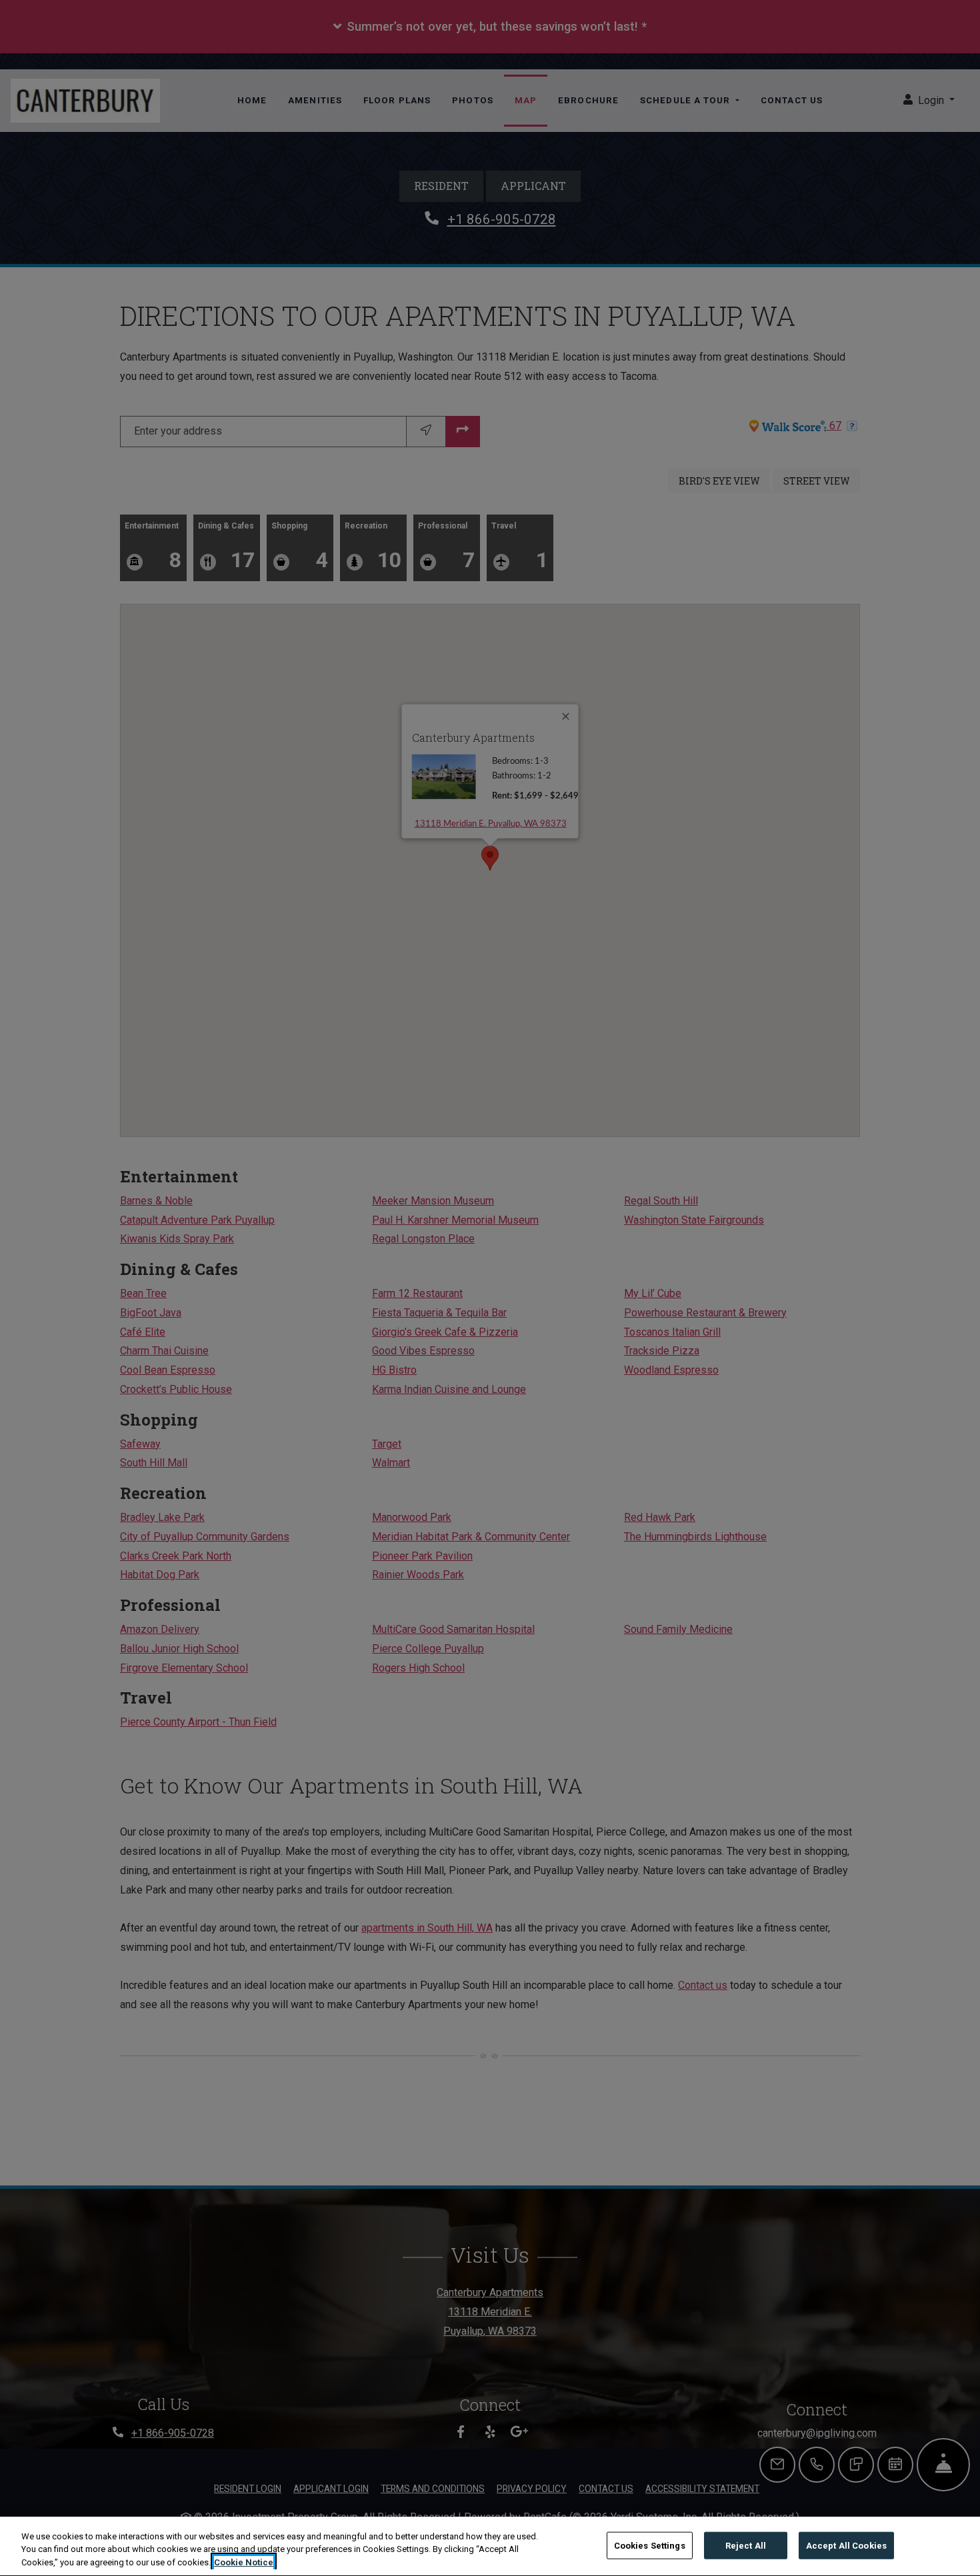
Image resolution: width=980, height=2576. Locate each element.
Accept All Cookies (846, 2545)
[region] (490, 2546)
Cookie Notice (244, 2562)
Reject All (746, 2545)
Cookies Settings (650, 2545)
